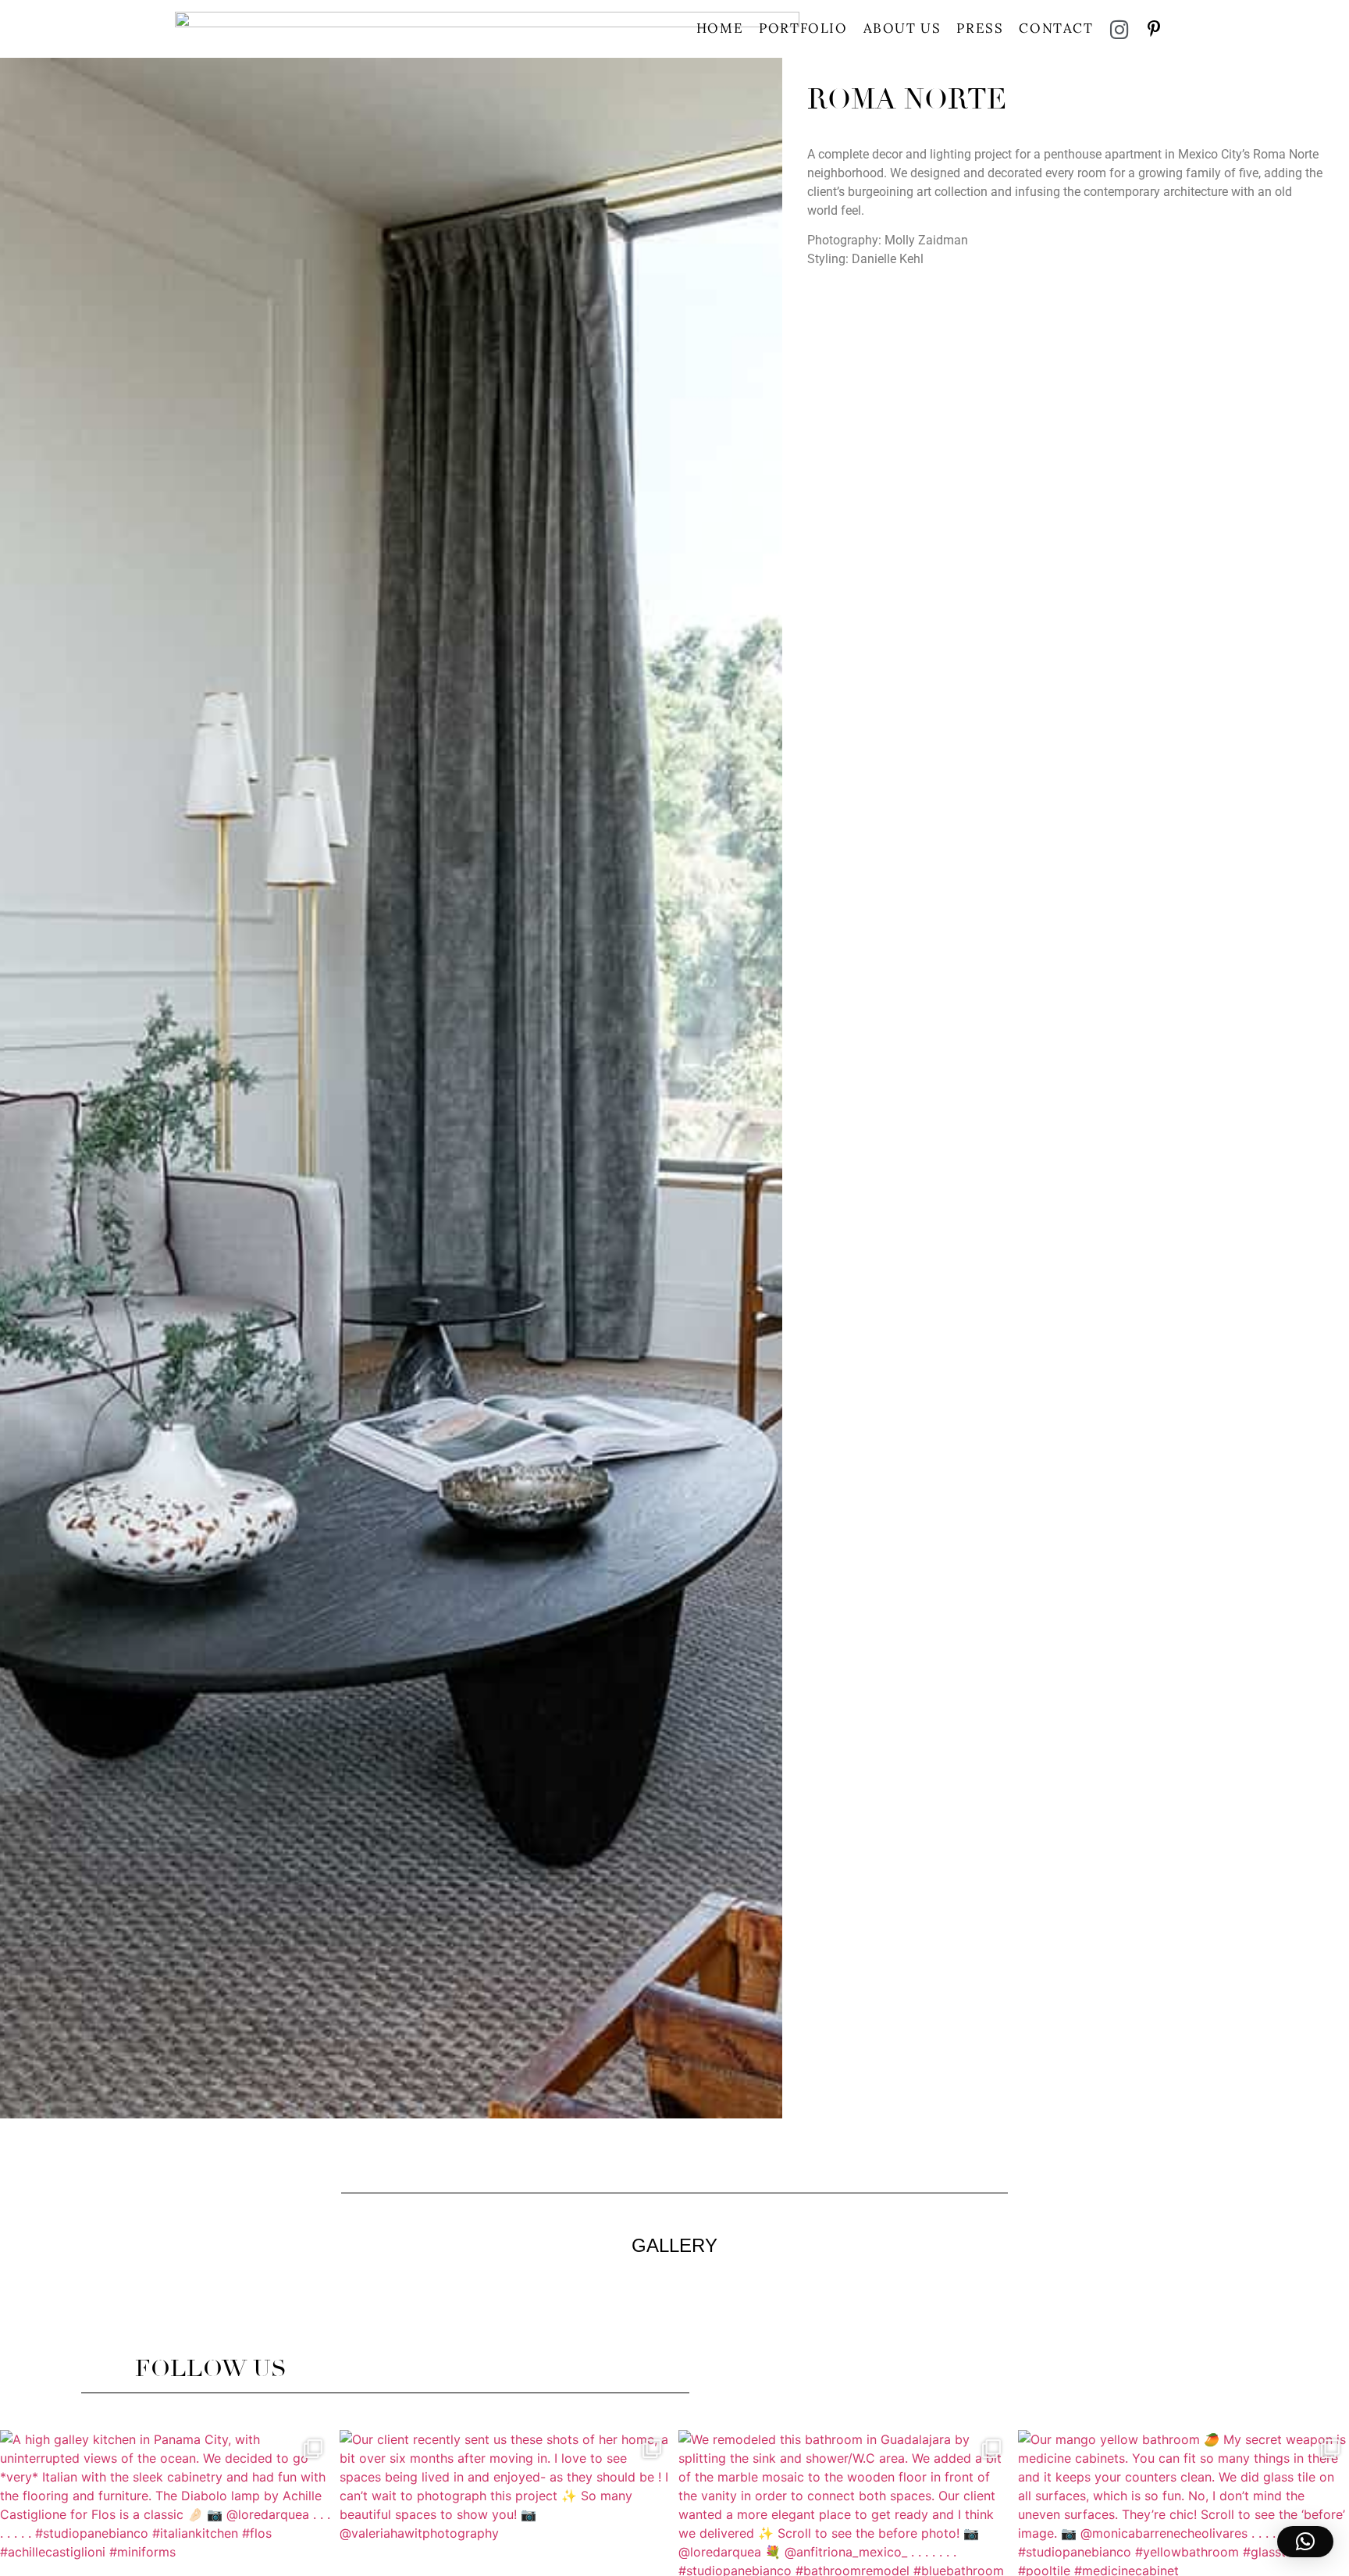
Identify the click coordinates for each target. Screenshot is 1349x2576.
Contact (1056, 28)
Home (720, 28)
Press (980, 28)
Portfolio (803, 28)
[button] (1305, 2542)
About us (902, 28)
